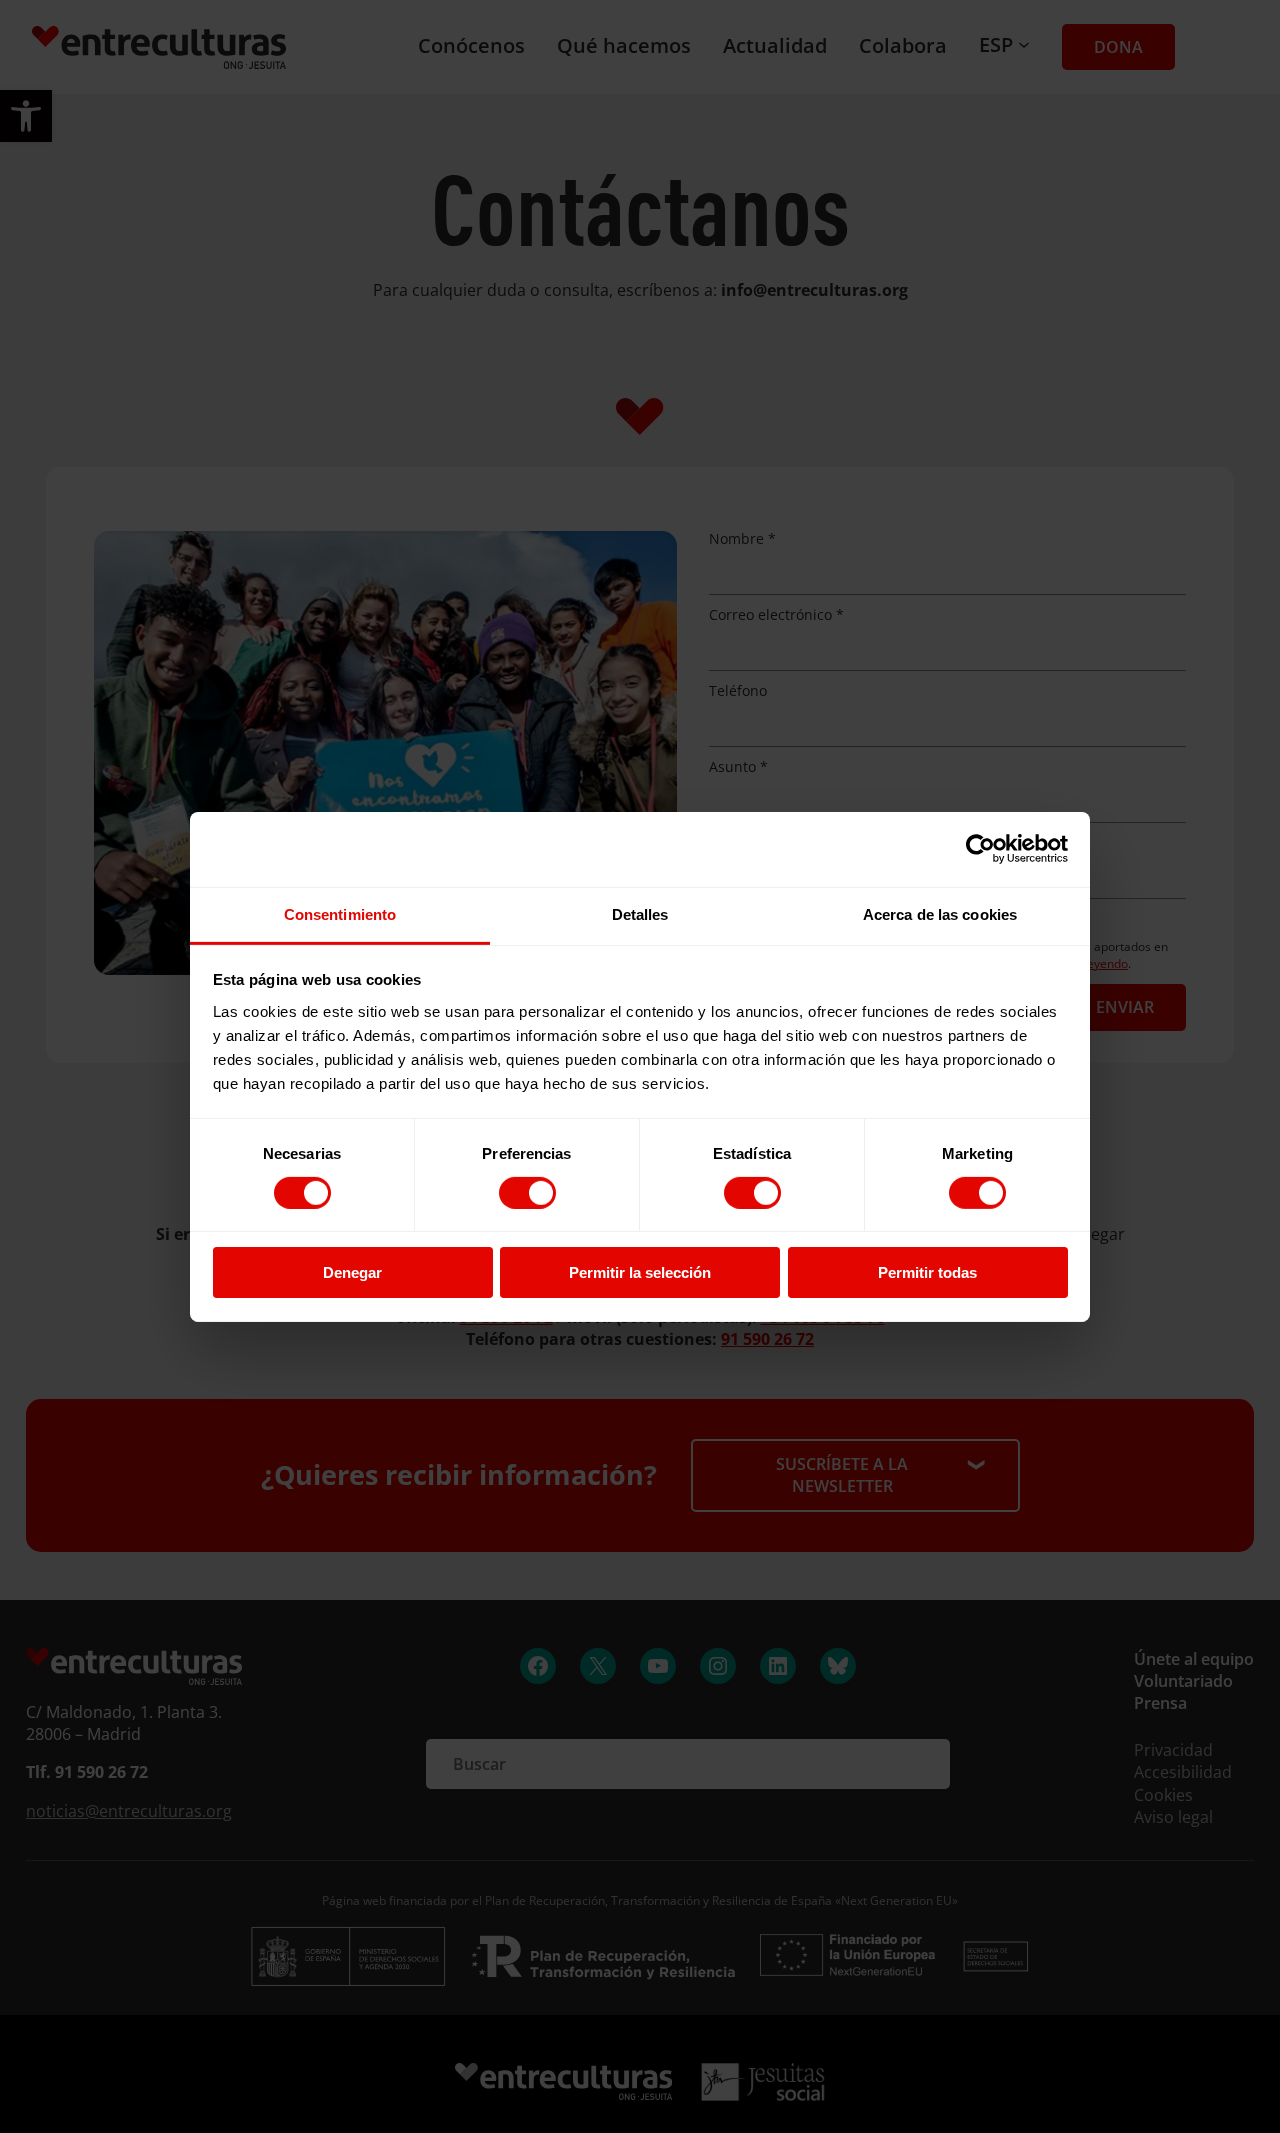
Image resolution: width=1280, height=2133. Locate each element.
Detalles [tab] (640, 913)
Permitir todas (927, 1272)
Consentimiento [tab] (340, 913)
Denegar (352, 1272)
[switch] (527, 1193)
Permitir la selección (640, 1272)
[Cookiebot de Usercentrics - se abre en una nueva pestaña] (980, 849)
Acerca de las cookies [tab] (940, 913)
